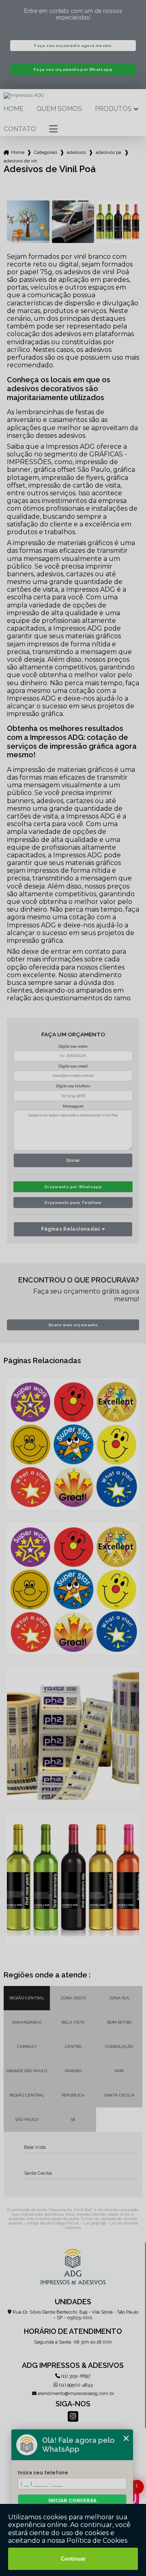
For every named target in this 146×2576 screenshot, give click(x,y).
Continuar (73, 2559)
